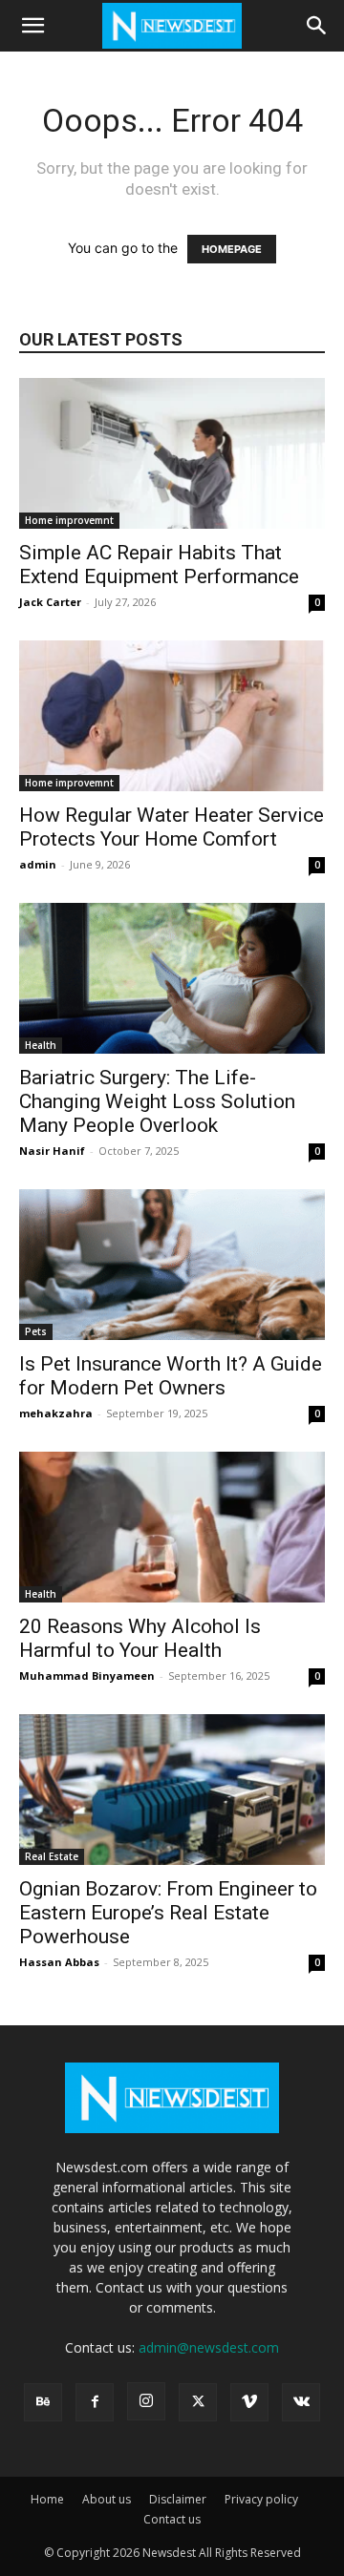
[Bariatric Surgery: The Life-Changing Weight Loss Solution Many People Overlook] (172, 978)
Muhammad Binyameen (87, 1675)
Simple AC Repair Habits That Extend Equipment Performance (161, 565)
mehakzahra (56, 1413)
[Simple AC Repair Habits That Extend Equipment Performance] (172, 453)
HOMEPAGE (232, 249)
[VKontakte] (301, 2402)
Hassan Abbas (59, 1962)
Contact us (172, 2519)
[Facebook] (95, 2402)
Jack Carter (50, 602)
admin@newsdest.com (209, 2347)
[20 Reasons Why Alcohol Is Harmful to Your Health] (172, 1527)
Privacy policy (261, 2499)
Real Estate (52, 1856)
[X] (198, 2402)
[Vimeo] (249, 2402)
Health (41, 1045)
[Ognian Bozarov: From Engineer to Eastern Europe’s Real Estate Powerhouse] (172, 1790)
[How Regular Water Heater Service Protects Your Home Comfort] (172, 716)
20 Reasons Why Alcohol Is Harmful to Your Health (140, 1638)
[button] (32, 26)
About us (107, 2499)
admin (38, 864)
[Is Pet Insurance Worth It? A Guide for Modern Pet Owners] (172, 1265)
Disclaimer (178, 2499)
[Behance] (43, 2402)
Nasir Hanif (52, 1151)
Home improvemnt (69, 520)
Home (47, 2499)
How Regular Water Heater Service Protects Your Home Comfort (172, 827)
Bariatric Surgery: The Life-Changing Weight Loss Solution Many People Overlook (157, 1101)
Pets (36, 1331)
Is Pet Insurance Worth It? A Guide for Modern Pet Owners (171, 1376)
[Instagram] (146, 2401)
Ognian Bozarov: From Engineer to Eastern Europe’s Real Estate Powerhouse (168, 1913)
